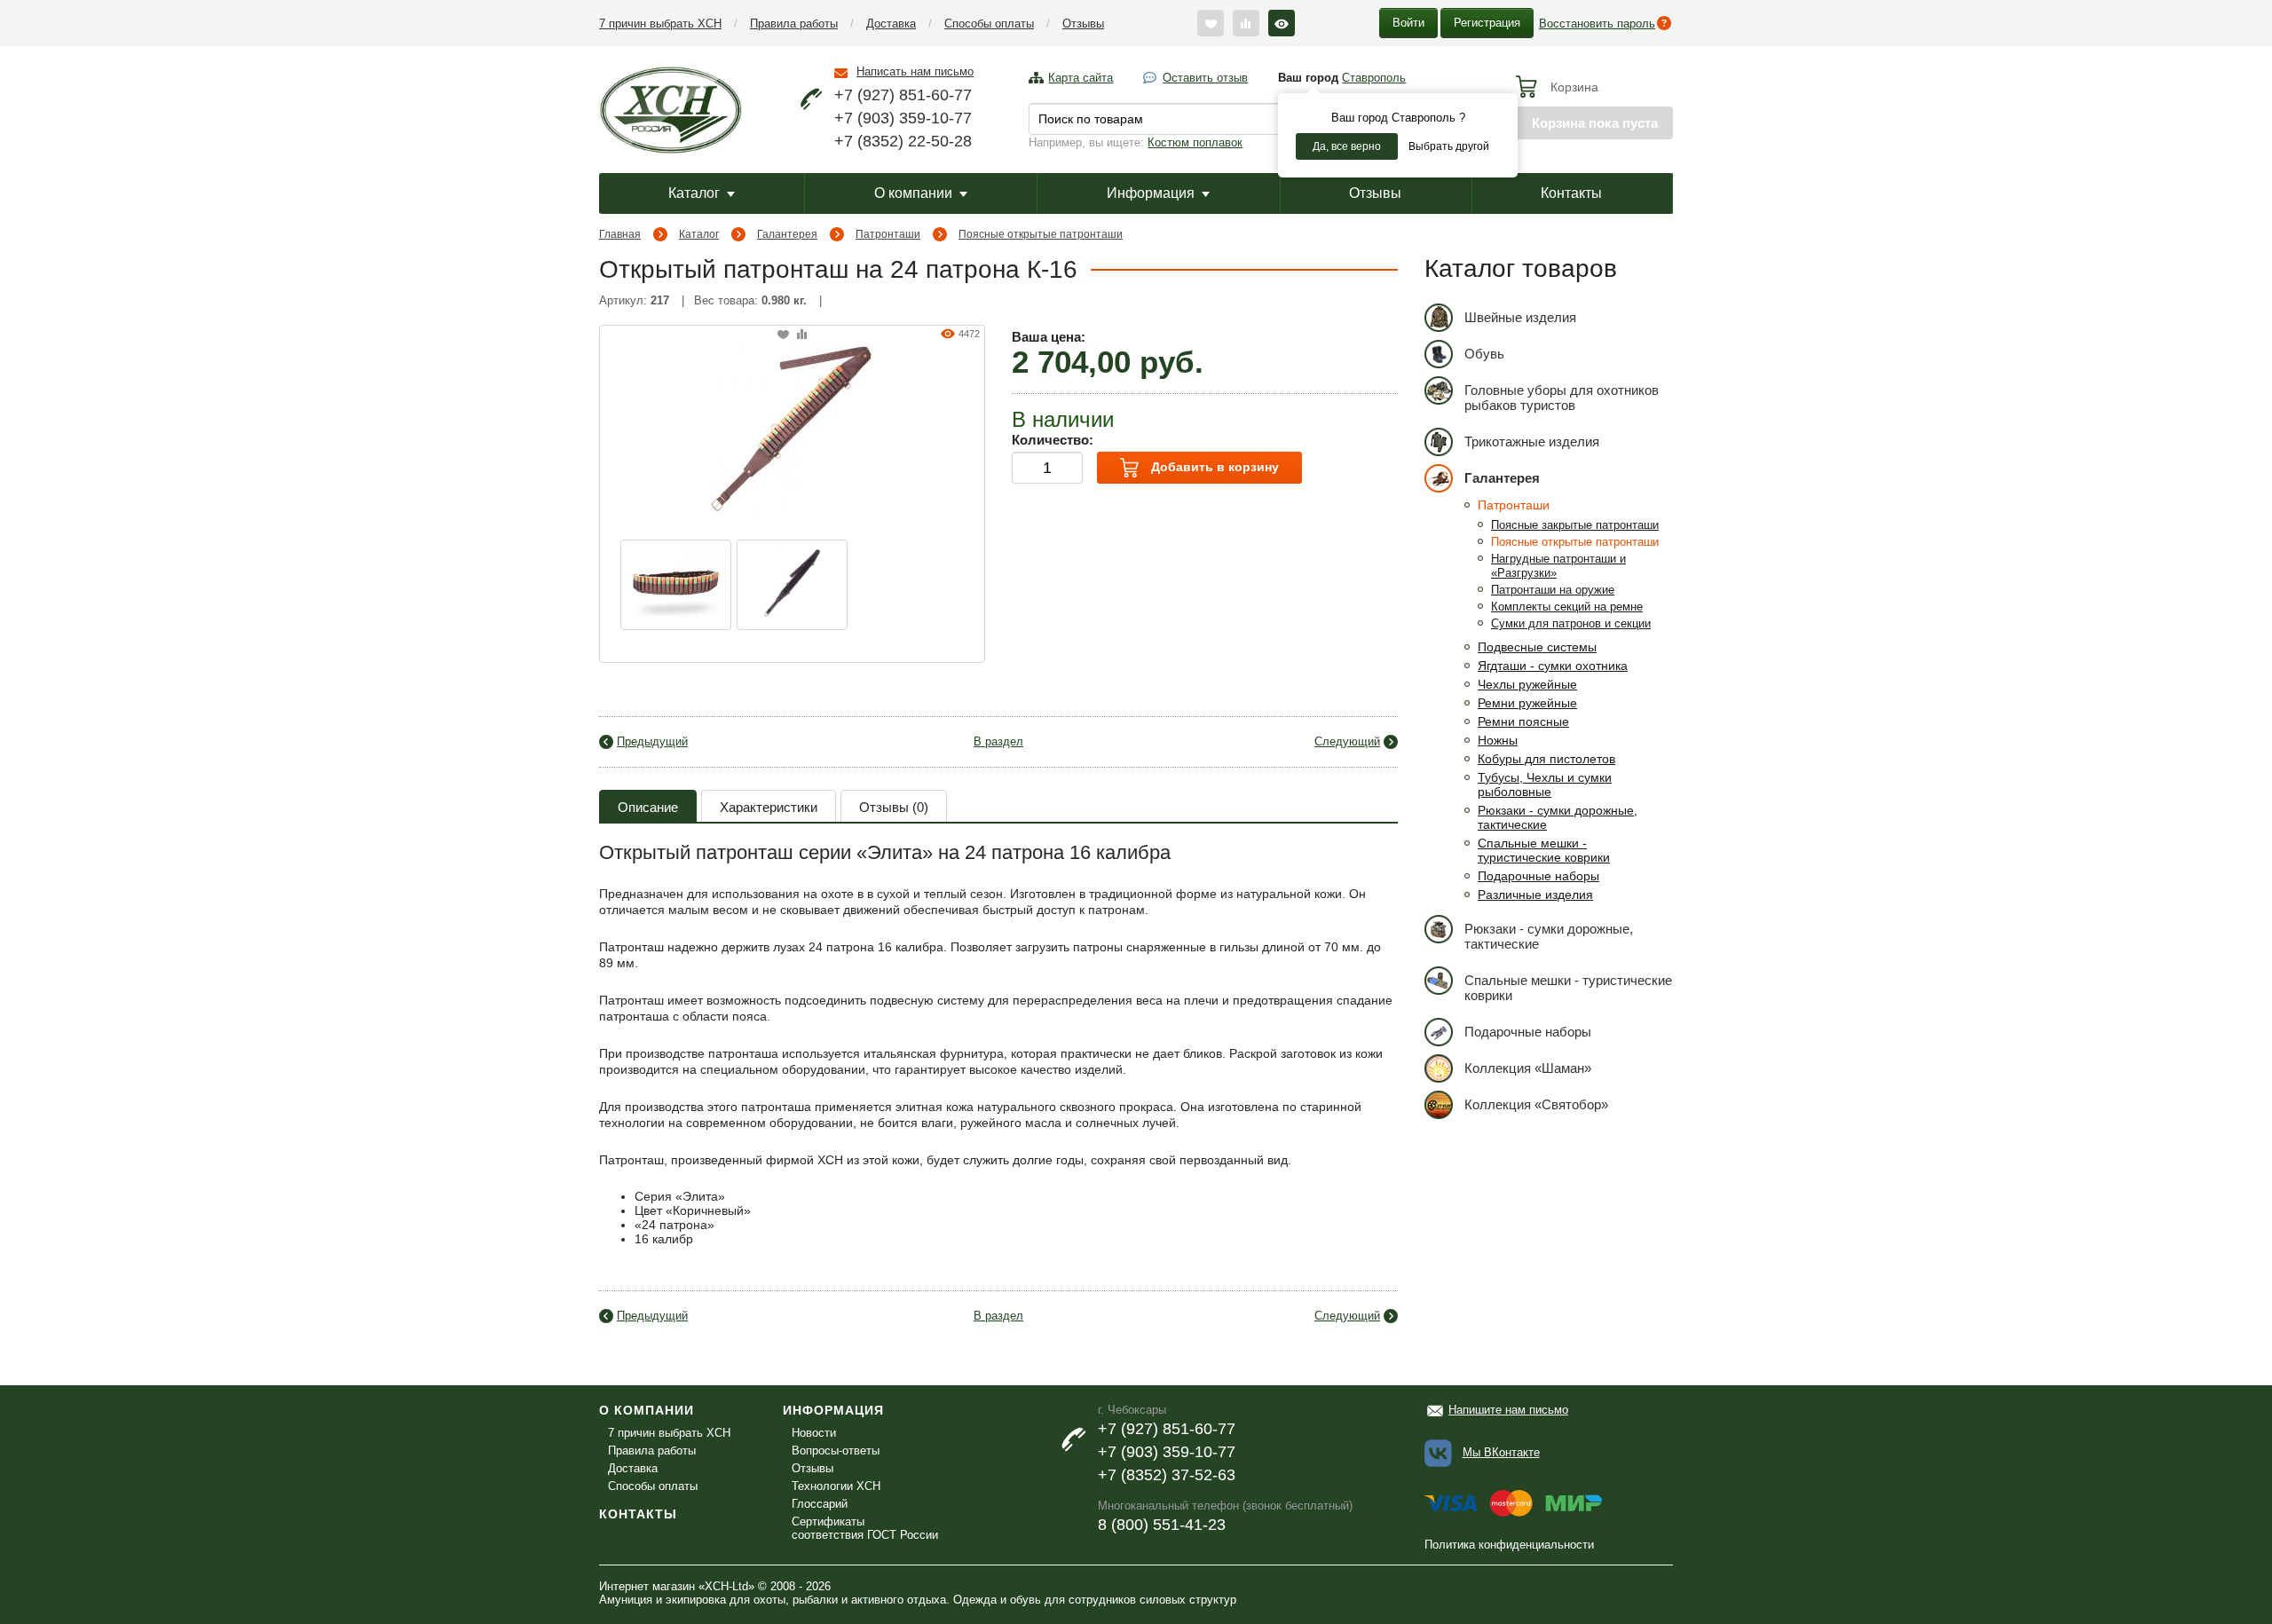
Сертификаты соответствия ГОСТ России (865, 1528)
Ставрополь (1374, 78)
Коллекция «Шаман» (1528, 1068)
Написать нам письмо (915, 71)
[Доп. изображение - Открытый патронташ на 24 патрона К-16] (676, 585)
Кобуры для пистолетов (1546, 759)
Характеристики (769, 807)
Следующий (1347, 741)
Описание (648, 807)
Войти (1408, 23)
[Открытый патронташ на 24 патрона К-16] (792, 427)
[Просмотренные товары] (1282, 23)
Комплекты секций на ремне (1567, 607)
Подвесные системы (1537, 647)
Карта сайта (1081, 78)
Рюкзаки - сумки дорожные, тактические (1549, 936)
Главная (620, 234)
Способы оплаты (989, 24)
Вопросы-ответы (836, 1451)
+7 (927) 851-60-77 (903, 95)
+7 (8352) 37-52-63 (1167, 1475)
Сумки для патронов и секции (1571, 623)
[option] (676, 585)
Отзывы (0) (894, 807)
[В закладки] (783, 335)
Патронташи (888, 234)
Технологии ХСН (836, 1486)
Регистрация (1487, 23)
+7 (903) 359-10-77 (903, 118)
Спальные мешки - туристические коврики (1544, 850)
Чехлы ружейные (1527, 684)
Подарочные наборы (1538, 876)
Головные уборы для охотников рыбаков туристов (1562, 398)
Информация (1151, 193)
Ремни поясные (1523, 721)
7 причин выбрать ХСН (660, 24)
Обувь (1484, 354)
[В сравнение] (802, 335)
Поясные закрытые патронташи (1575, 525)
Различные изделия (1535, 895)
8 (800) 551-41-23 (1162, 1525)
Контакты (1571, 193)
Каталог (694, 193)
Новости (814, 1433)
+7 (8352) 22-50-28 (903, 141)
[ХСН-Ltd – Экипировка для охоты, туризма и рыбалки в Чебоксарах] (671, 108)
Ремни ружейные (1527, 703)
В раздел (998, 741)
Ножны (1498, 740)
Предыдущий (652, 741)
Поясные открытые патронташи (1041, 234)
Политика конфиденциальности (1509, 1545)
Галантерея (787, 234)
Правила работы (794, 24)
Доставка (891, 24)
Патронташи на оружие (1553, 590)
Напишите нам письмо (1508, 1410)
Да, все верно (1347, 146)
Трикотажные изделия (1532, 441)
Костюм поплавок (1195, 142)
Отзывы (1083, 24)
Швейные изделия (1520, 317)
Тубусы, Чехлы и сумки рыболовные (1545, 784)
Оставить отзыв (1205, 78)
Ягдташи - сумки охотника (1553, 666)
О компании (913, 193)
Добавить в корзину (1213, 467)
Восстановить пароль (1597, 24)
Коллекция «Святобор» (1536, 1104)
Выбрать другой (1449, 146)
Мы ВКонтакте (1501, 1452)
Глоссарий (820, 1504)
